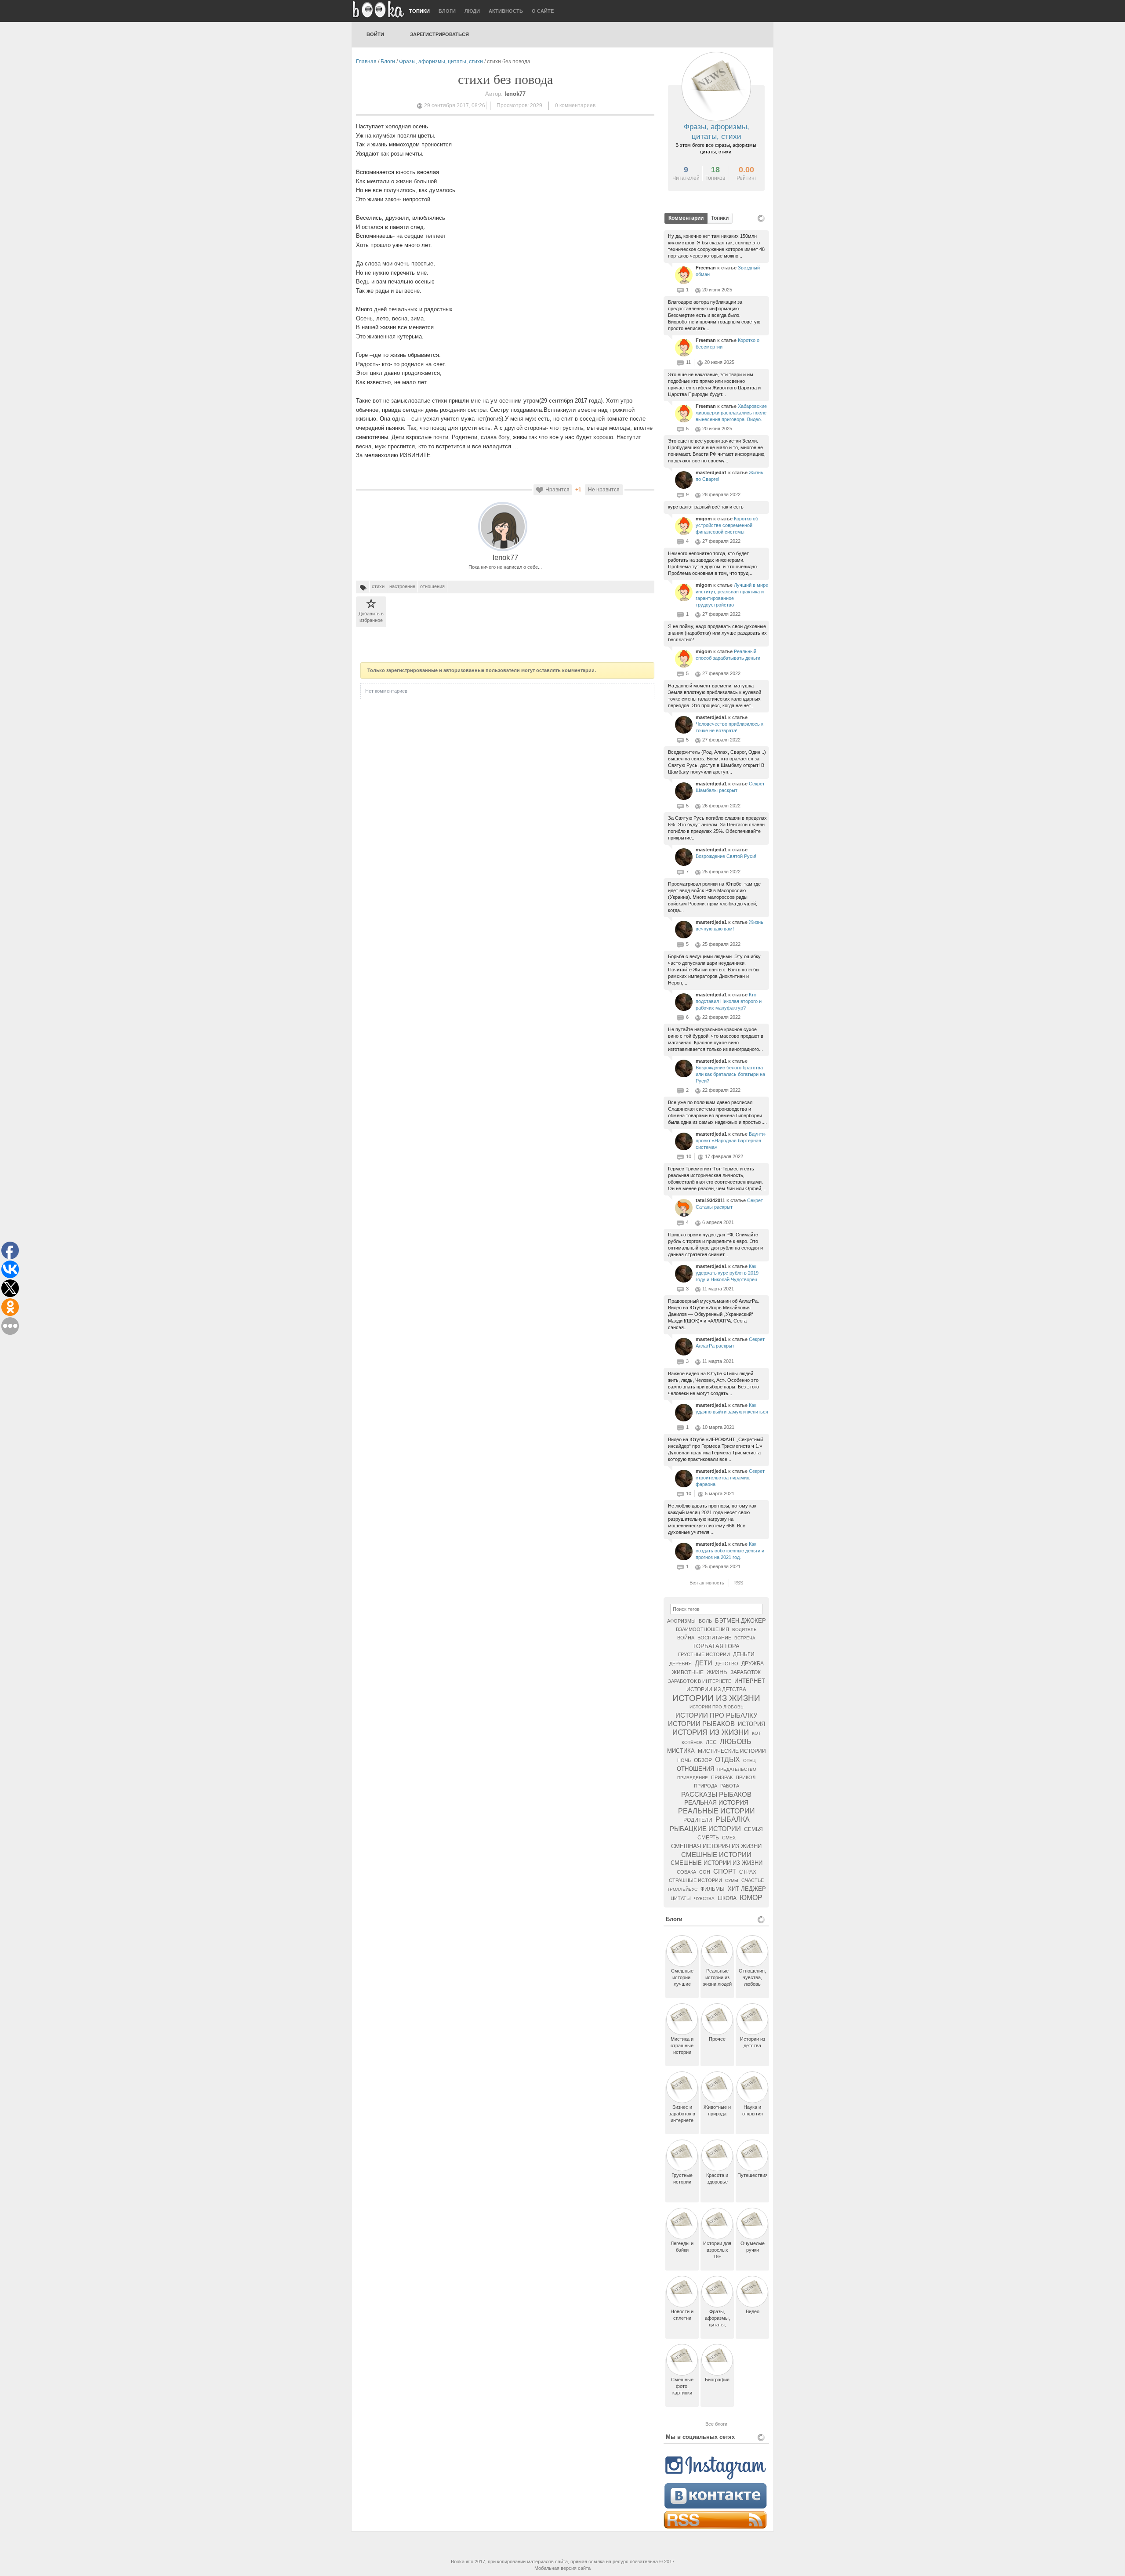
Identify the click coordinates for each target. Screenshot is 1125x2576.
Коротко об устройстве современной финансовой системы (727, 525)
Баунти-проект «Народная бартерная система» (731, 1141)
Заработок (746, 1672)
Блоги (447, 11)
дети (704, 1663)
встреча (745, 1638)
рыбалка (733, 1819)
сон (705, 1872)
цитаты (681, 1898)
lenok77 (505, 558)
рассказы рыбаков (716, 1794)
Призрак (722, 1777)
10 (689, 1156)
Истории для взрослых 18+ (717, 2250)
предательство (737, 1769)
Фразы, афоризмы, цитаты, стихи (441, 62)
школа (727, 1898)
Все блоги (716, 2424)
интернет (750, 1681)
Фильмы (713, 1889)
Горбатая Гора (717, 1646)
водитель (744, 1630)
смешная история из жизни (716, 1846)
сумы (732, 1880)
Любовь (736, 1742)
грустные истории (704, 1654)
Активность (506, 11)
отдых (728, 1760)
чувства (704, 1898)
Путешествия (753, 2175)
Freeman (706, 268)
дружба (753, 1664)
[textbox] (716, 1609)
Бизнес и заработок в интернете (682, 2114)
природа (706, 1786)
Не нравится (604, 490)
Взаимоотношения (702, 1629)
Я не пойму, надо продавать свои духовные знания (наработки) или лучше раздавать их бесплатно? (717, 633)
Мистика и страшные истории (682, 2046)
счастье (753, 1880)
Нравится (557, 490)
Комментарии (686, 218)
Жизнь (717, 1672)
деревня (680, 1664)
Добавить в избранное (371, 617)
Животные (688, 1672)
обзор (703, 1760)
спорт (725, 1871)
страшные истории (695, 1880)
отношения (432, 586)
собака (686, 1872)
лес (711, 1742)
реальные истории (717, 1811)
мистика (681, 1751)
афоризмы (681, 1621)
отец (749, 1760)
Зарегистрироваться (439, 34)
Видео (753, 2311)
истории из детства (716, 1689)
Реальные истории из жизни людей (717, 1977)
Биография (717, 2380)
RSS (738, 1583)
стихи (378, 586)
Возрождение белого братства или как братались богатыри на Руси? (730, 1074)
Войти (375, 34)
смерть (708, 1838)
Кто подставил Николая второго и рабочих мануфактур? (729, 1001)
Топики (419, 11)
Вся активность (707, 1583)
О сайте (543, 11)
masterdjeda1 (712, 472)
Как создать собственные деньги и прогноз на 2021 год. (730, 1551)
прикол (746, 1777)
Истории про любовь (717, 1707)
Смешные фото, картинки (682, 2386)
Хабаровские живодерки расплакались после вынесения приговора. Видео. (731, 413)
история (751, 1724)
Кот (756, 1733)
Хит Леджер (747, 1889)
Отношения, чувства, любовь (752, 1977)
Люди (472, 11)
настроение (402, 586)
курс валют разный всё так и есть (706, 507)
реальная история (716, 1802)
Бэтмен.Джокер (740, 1621)
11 (688, 362)
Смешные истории (716, 1855)
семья (753, 1829)
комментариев (575, 105)
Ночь (684, 1760)
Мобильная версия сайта (562, 2568)
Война (686, 1638)
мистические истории (732, 1751)
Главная (366, 62)
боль (705, 1621)
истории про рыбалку (717, 1715)
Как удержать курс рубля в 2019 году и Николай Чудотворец (727, 1273)
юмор (751, 1898)
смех (729, 1838)
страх (748, 1872)
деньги (744, 1654)
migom (704, 519)
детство (727, 1664)
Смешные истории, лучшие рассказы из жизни (682, 1984)
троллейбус (682, 1889)
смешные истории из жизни (717, 1863)
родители (698, 1820)
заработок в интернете (700, 1681)
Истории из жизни (716, 1698)
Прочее (717, 2039)
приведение (693, 1778)
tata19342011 (711, 1200)
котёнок (692, 1742)
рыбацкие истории (705, 1829)
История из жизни (711, 1732)
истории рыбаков (701, 1724)
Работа (730, 1786)
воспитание (714, 1638)
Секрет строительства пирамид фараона (730, 1478)
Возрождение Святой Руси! (726, 856)
